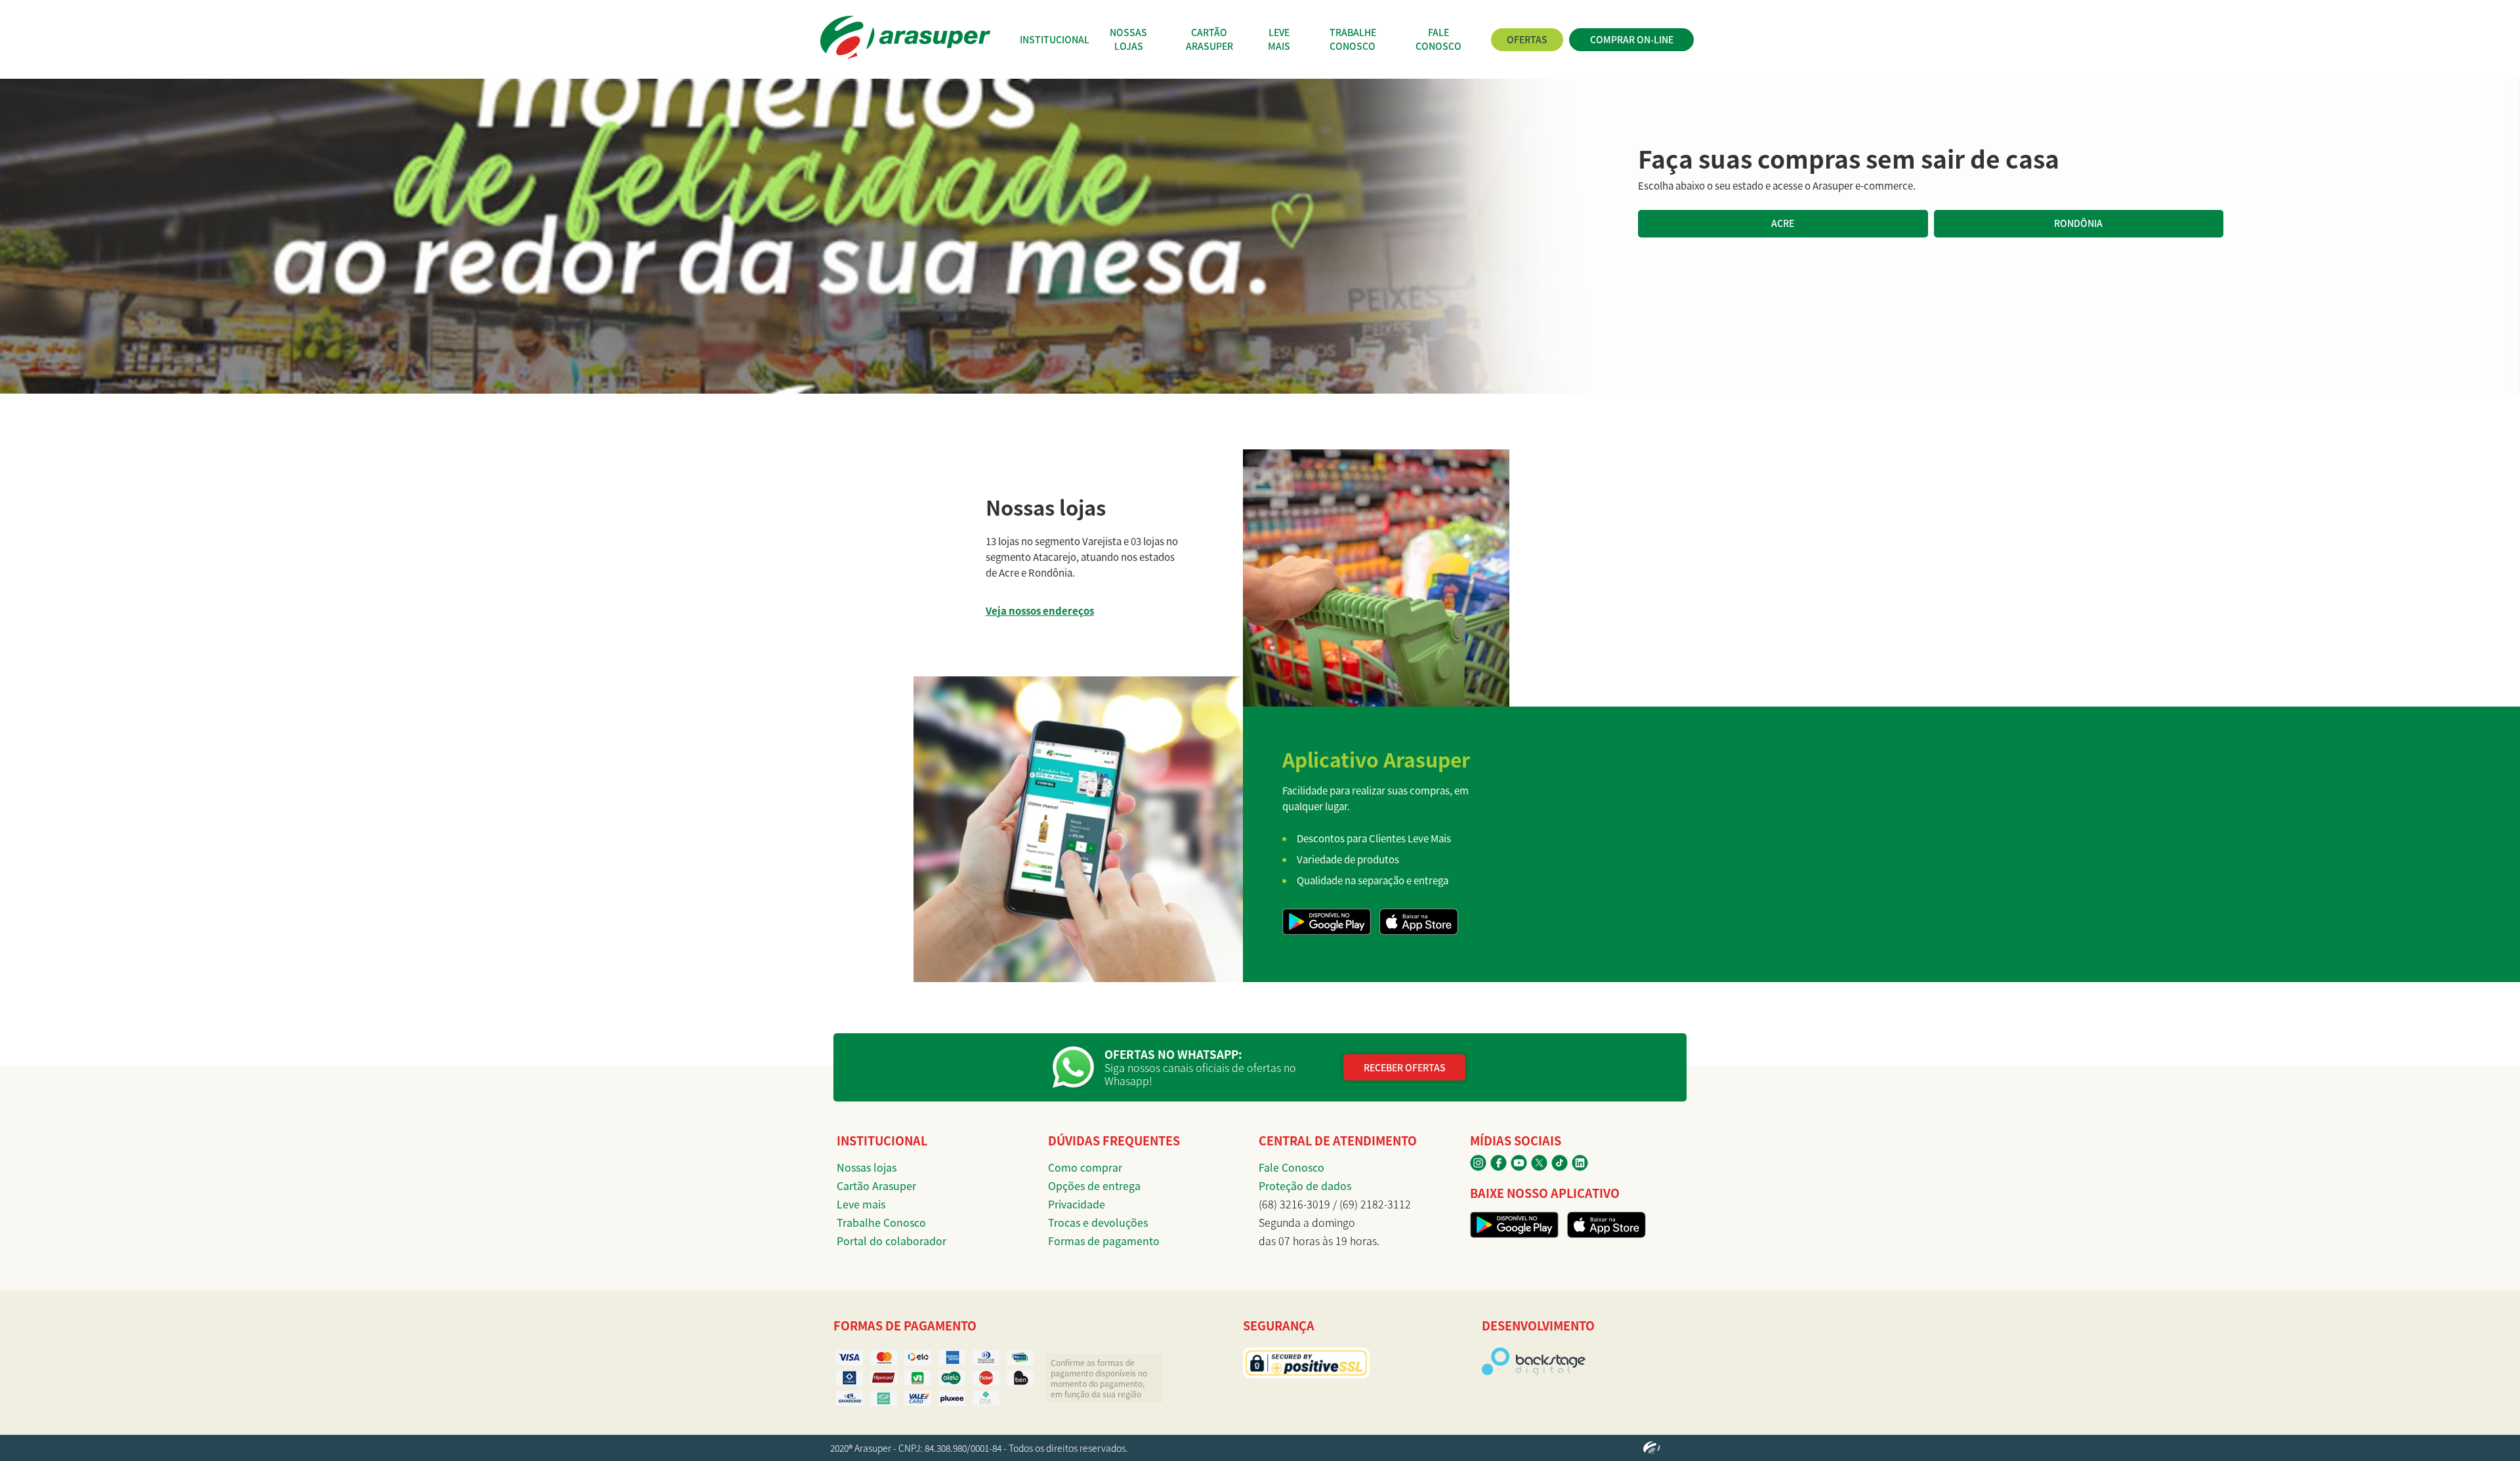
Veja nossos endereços (1040, 610)
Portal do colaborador (892, 1241)
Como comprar (1085, 1167)
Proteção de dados (1305, 1185)
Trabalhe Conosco (881, 1222)
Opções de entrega (1094, 1185)
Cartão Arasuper (876, 1185)
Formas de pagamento (1104, 1241)
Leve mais (861, 1204)
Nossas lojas (867, 1167)
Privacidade (1077, 1204)
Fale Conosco (1291, 1167)
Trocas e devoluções (1098, 1222)
